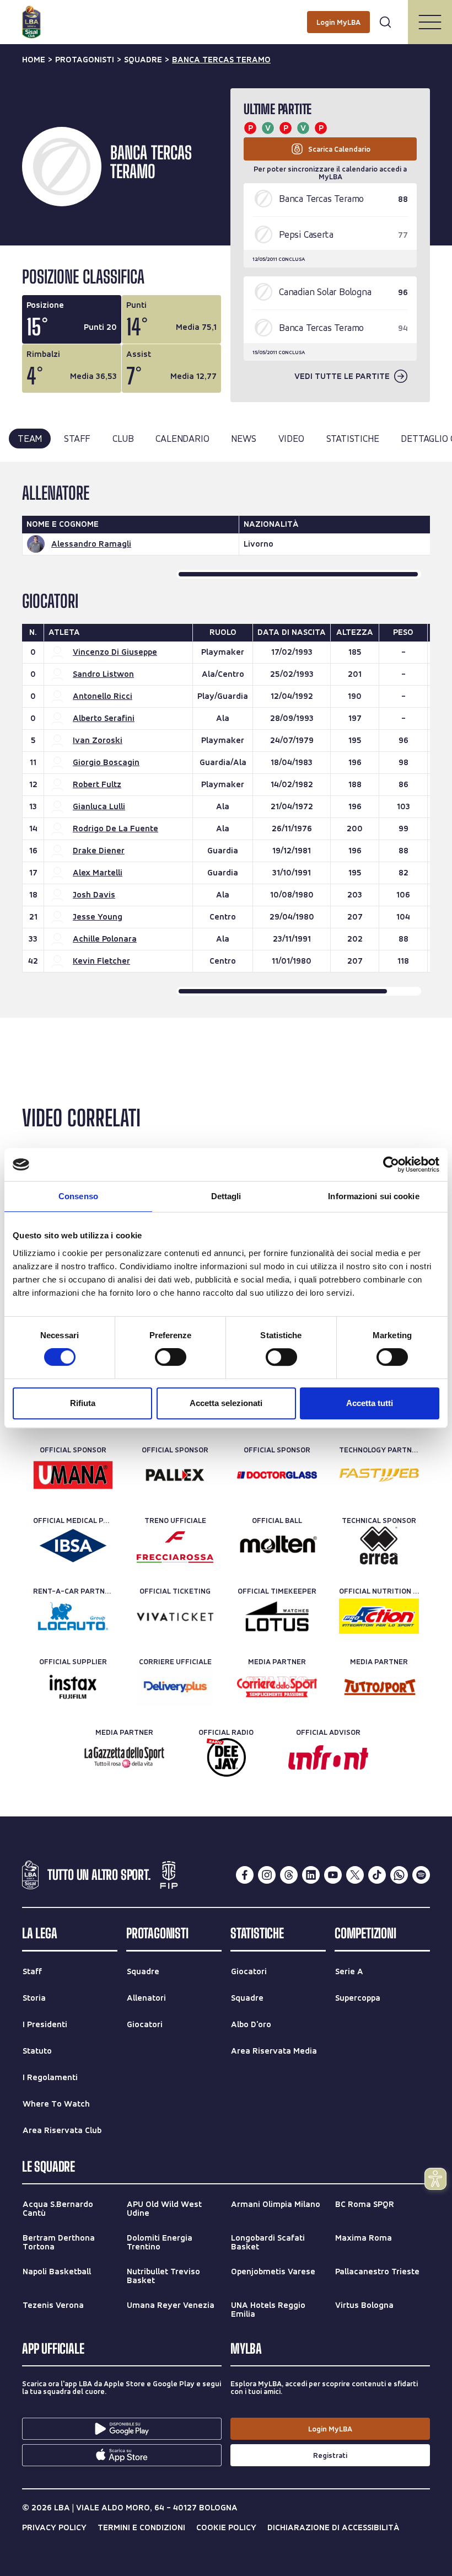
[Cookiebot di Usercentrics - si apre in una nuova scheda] (391, 1164)
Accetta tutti (370, 1403)
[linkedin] (311, 1875)
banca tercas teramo (221, 60)
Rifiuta (83, 1403)
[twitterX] (355, 1875)
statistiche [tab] (353, 438)
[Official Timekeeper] (277, 1616)
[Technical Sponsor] (379, 1546)
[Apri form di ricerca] (385, 22)
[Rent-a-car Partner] (73, 1616)
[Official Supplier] (73, 1687)
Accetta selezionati (226, 1403)
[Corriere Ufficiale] (175, 1687)
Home (34, 60)
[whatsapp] (399, 1875)
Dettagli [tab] (226, 1196)
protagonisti (85, 60)
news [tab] (243, 438)
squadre (143, 60)
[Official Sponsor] (73, 1475)
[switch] (171, 1357)
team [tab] (30, 438)
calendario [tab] (182, 438)
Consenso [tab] (78, 1196)
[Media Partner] (277, 1687)
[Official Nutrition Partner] (379, 1616)
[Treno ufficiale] (175, 1546)
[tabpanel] (226, 740)
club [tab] (123, 438)
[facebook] (245, 1875)
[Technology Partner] (379, 1475)
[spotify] (421, 1875)
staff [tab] (77, 438)
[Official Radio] (226, 1757)
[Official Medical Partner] (73, 1546)
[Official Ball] (277, 1546)
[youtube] (333, 1875)
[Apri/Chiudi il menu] (430, 22)
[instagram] (267, 1875)
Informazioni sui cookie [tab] (373, 1196)
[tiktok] (377, 1875)
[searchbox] (226, 14)
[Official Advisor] (328, 1757)
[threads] (289, 1875)
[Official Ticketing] (175, 1616)
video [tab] (291, 438)
